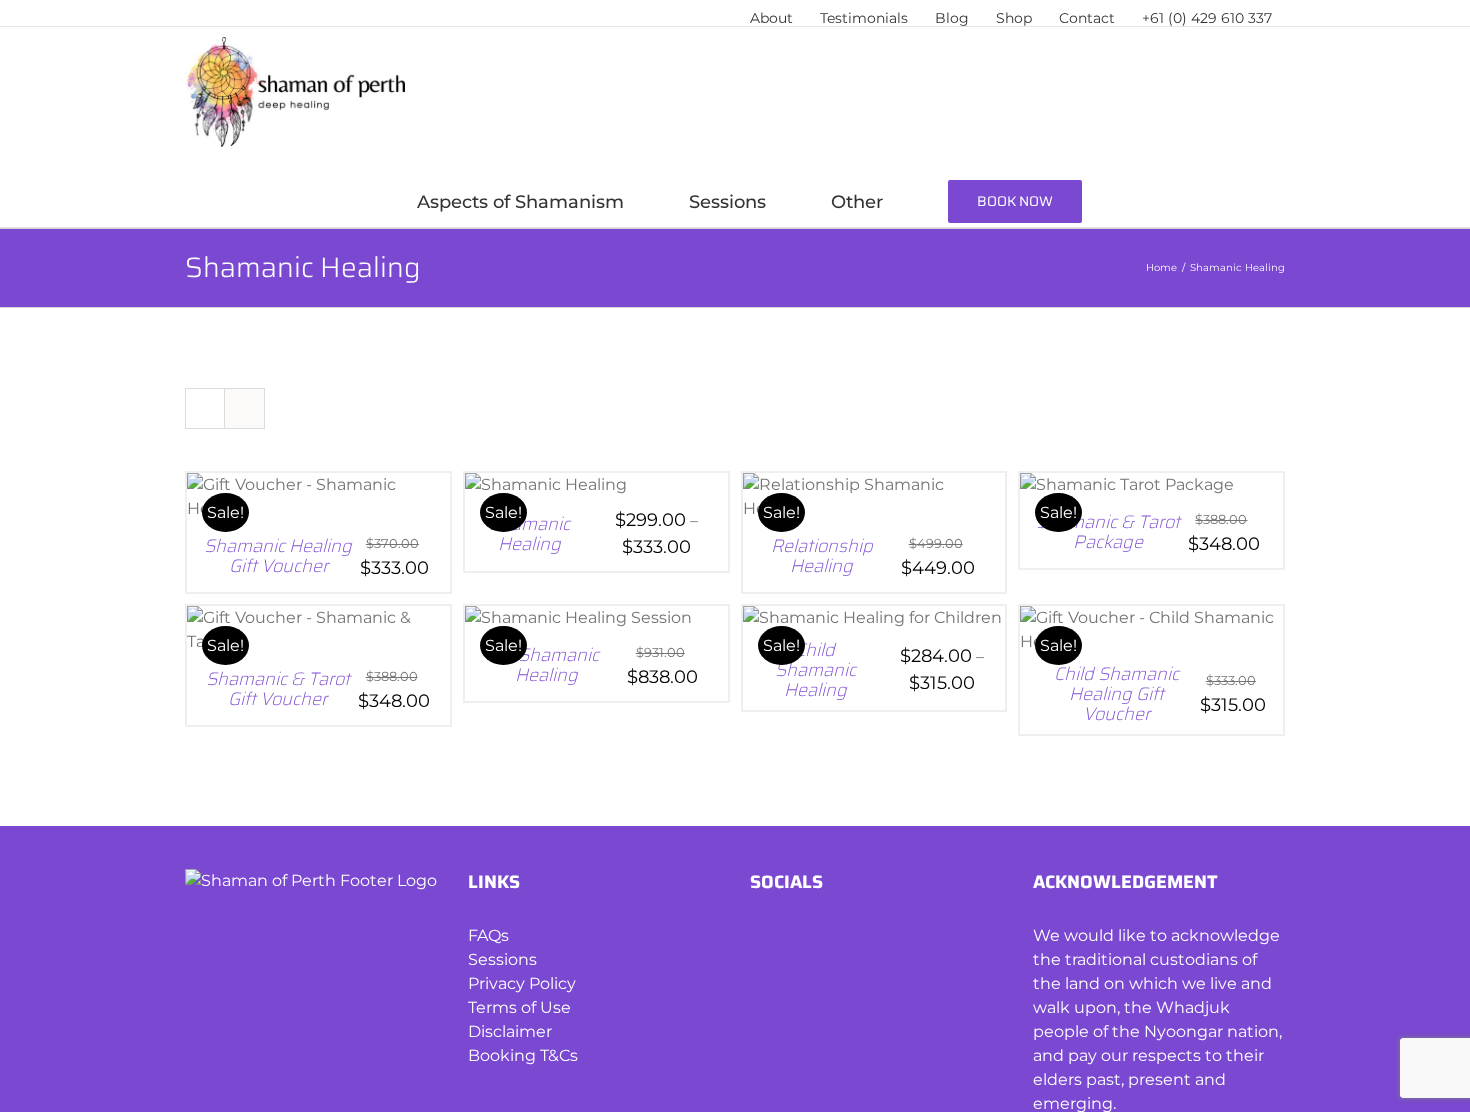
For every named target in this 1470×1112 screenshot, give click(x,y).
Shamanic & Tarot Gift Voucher (278, 689)
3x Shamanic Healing (546, 665)
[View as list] (244, 408)
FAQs (488, 935)
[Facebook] (759, 936)
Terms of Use (519, 1007)
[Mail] (827, 936)
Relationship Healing (822, 556)
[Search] (1233, 202)
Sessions (502, 959)
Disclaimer (510, 1031)
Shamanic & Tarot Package (1108, 532)
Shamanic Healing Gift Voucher (278, 556)
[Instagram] (793, 936)
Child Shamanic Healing (815, 670)
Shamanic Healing (529, 534)
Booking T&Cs (523, 1055)
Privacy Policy (522, 983)
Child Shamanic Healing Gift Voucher (1116, 694)
